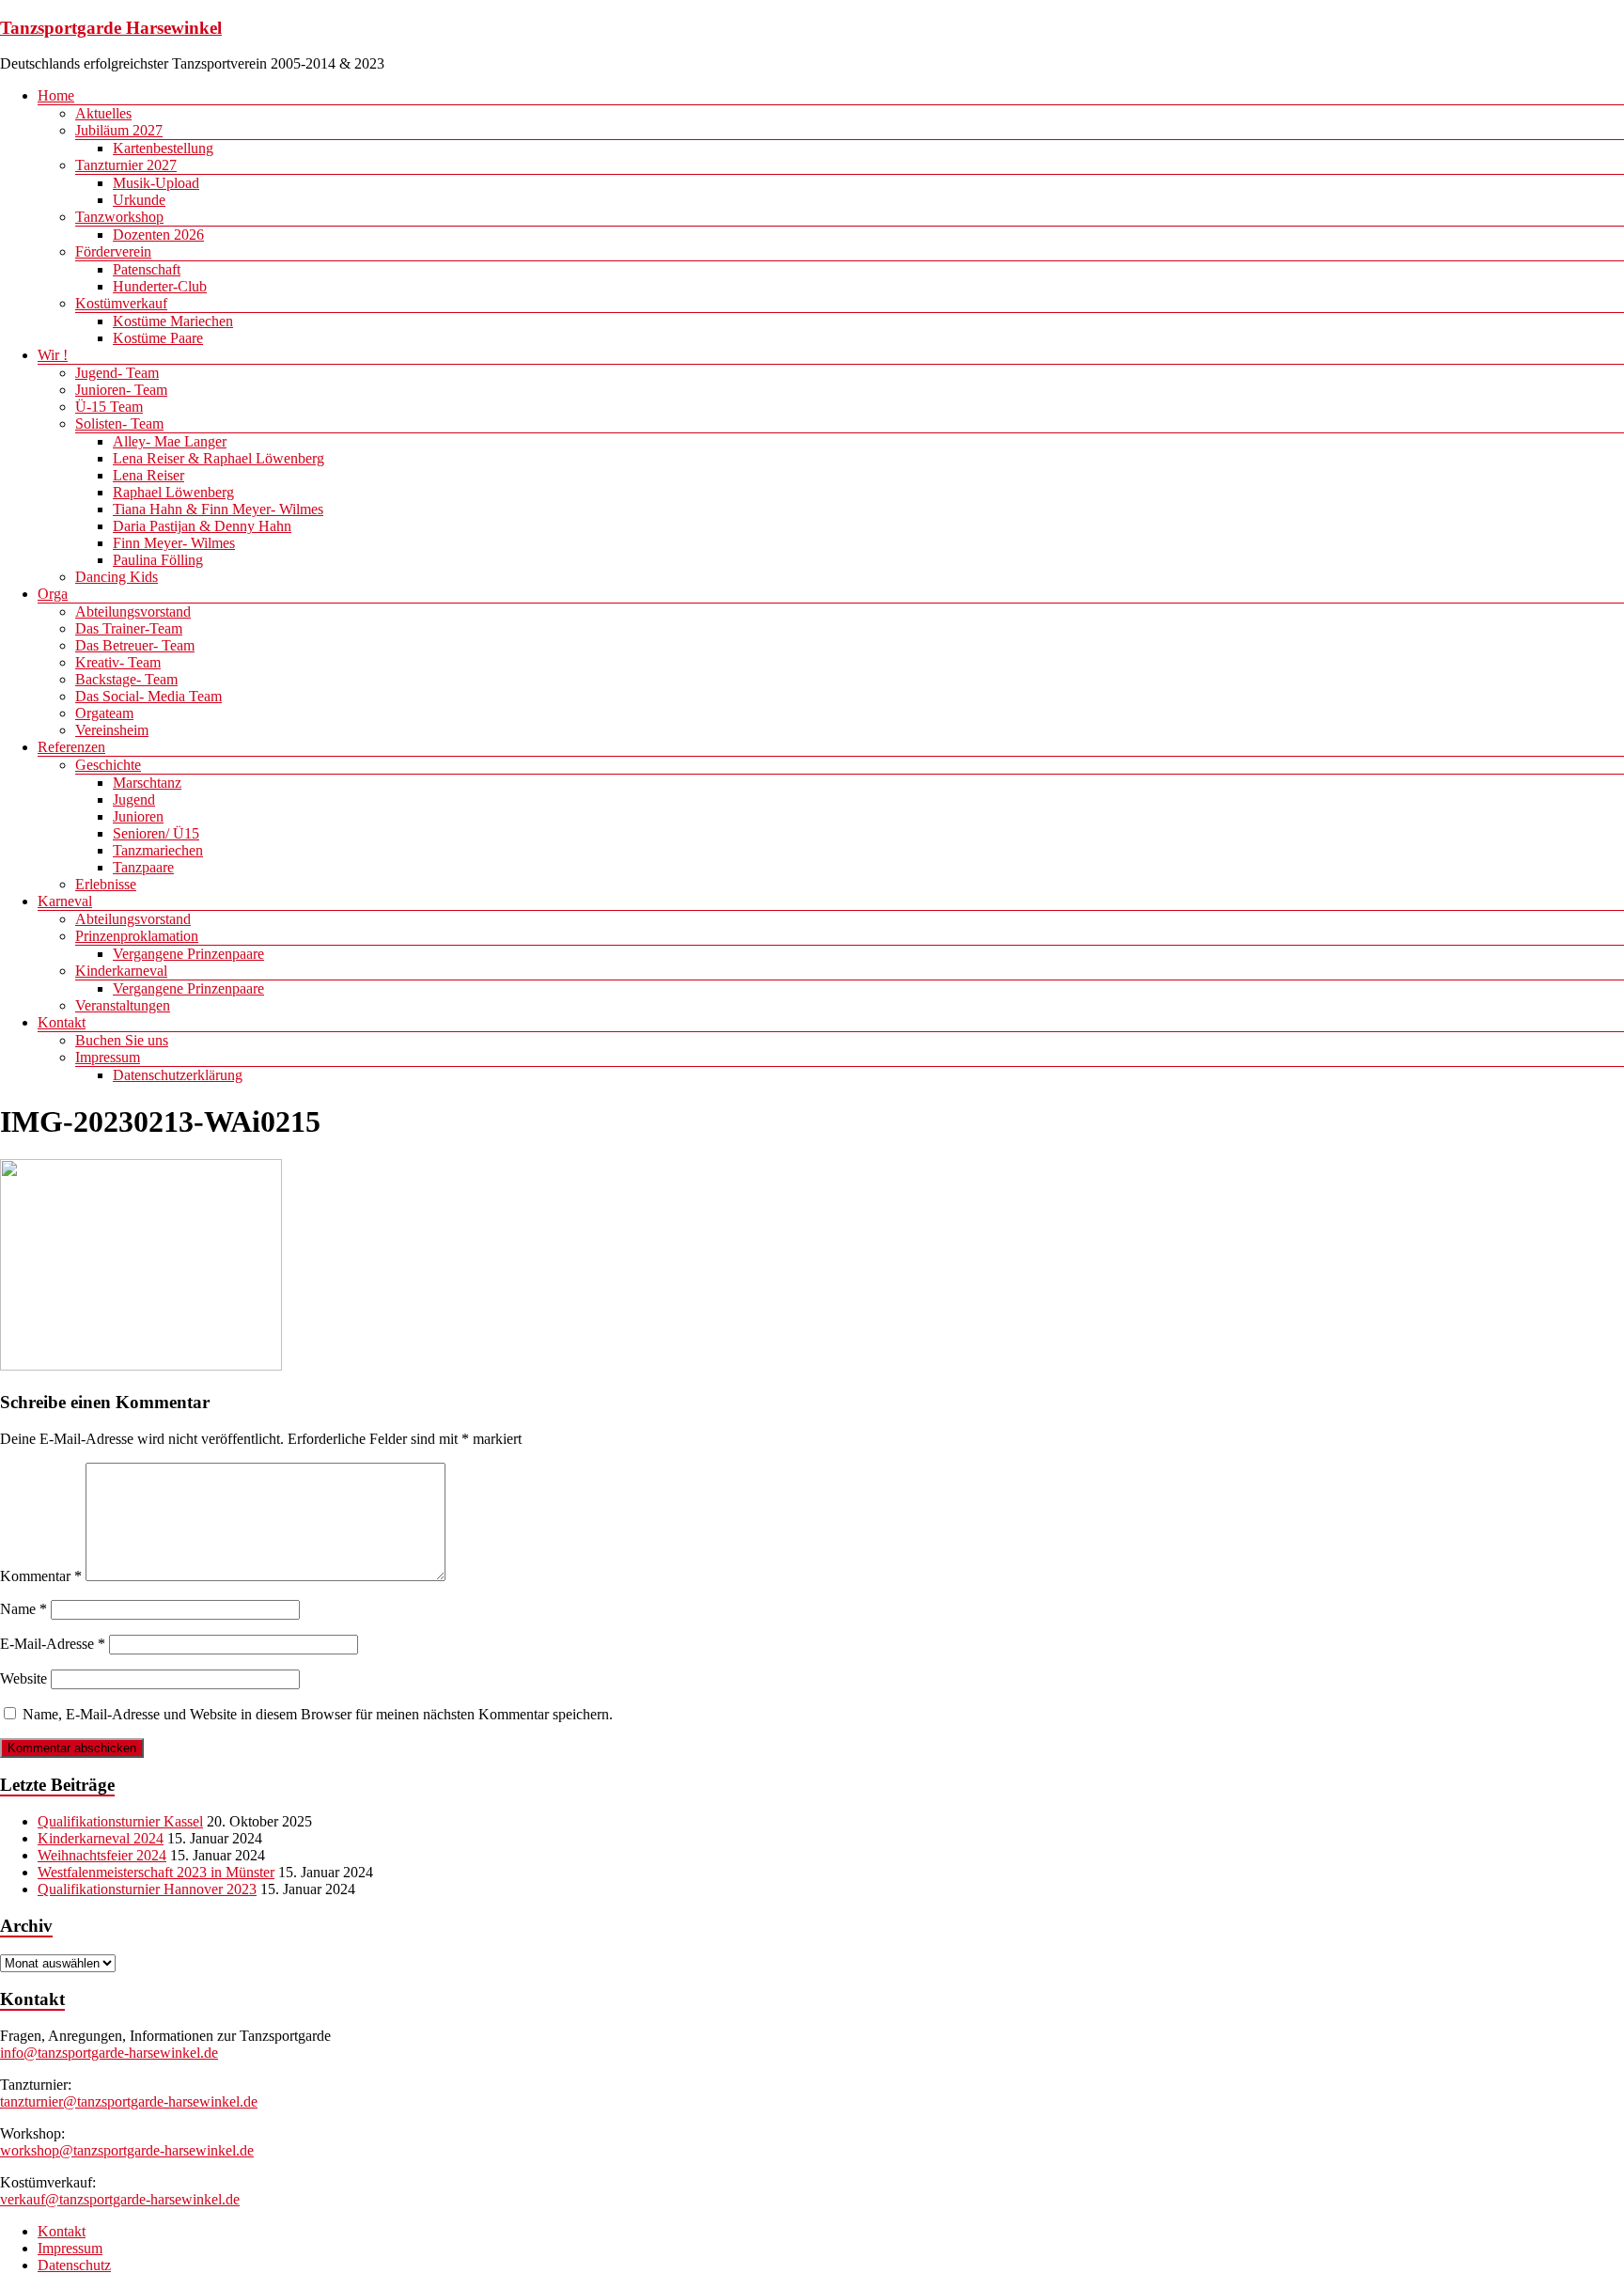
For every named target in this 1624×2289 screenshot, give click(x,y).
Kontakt (62, 1022)
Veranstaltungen (123, 1005)
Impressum (108, 1057)
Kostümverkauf (121, 303)
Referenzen (71, 747)
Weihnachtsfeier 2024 (102, 1855)
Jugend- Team (117, 373)
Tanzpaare (143, 867)
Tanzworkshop (119, 217)
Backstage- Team (126, 679)
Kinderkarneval (121, 971)
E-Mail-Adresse (53, 1644)
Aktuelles (103, 113)
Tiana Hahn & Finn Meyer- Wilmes (218, 509)
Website (23, 1678)
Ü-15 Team (109, 407)
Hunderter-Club (160, 286)
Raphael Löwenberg (173, 492)
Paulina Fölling (158, 560)
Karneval (65, 901)
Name (23, 1609)
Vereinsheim (112, 730)
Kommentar (41, 1576)
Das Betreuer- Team (135, 645)
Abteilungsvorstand (133, 611)
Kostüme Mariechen (173, 321)
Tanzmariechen (158, 850)
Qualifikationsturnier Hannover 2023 (147, 1889)
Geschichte (108, 765)
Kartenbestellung (163, 148)
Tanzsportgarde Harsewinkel (111, 28)
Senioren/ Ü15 (156, 833)
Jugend (134, 800)
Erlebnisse (106, 884)
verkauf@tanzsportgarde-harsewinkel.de (120, 2199)
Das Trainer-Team (129, 628)
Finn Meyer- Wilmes (174, 543)
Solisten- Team (119, 423)
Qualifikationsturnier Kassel (120, 1821)
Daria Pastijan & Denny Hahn (202, 526)
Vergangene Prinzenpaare (188, 954)
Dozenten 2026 (158, 235)
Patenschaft (147, 269)
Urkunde (139, 200)
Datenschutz (74, 2265)
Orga (53, 594)
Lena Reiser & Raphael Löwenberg (219, 458)
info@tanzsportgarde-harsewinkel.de (109, 2053)
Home (56, 95)
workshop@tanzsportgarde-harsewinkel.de (127, 2150)
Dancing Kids (117, 577)
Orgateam (104, 713)
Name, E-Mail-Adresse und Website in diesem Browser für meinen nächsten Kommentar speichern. (318, 1714)
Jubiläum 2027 (119, 130)
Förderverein (113, 251)
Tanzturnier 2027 (126, 165)
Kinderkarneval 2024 (101, 1838)
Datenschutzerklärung (178, 1075)
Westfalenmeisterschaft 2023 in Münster (156, 1872)
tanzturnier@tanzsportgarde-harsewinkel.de (129, 2101)
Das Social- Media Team (148, 696)
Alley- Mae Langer (170, 441)
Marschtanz (147, 783)
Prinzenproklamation (137, 936)
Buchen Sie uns (122, 1040)
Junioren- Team (121, 390)
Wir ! (53, 355)
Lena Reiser (148, 475)
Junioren (138, 816)
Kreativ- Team (118, 662)
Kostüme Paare (158, 338)
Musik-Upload (156, 183)
